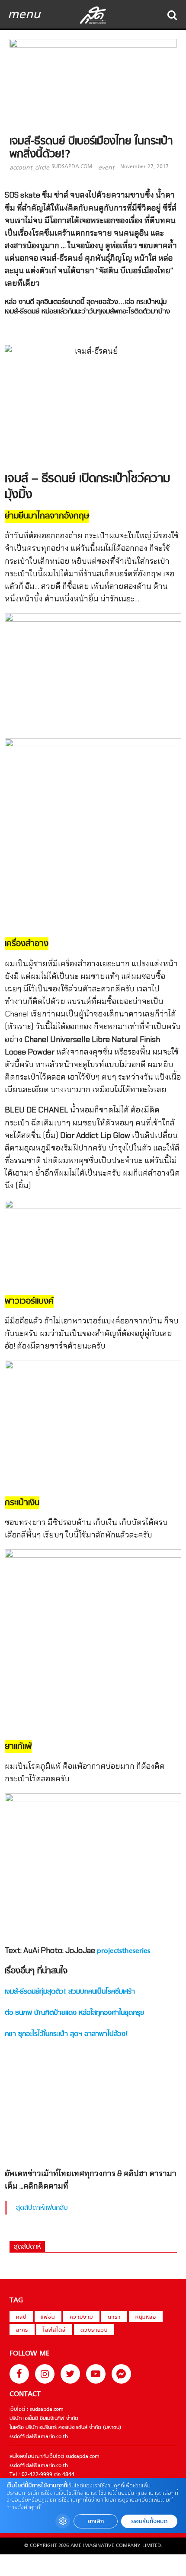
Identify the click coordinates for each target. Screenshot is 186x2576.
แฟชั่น (48, 2317)
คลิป (21, 2317)
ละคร (22, 2330)
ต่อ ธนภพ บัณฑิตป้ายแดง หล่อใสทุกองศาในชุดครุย (74, 2013)
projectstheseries (123, 1951)
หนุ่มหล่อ (146, 2317)
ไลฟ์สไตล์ (54, 2330)
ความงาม (81, 2317)
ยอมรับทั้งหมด (149, 2521)
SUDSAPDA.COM (72, 167)
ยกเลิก (96, 2521)
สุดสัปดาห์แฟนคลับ (42, 2208)
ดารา (114, 2317)
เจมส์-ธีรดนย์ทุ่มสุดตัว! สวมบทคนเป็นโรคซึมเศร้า (70, 1992)
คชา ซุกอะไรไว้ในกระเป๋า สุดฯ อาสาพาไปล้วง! (66, 2034)
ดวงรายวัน (94, 2330)
